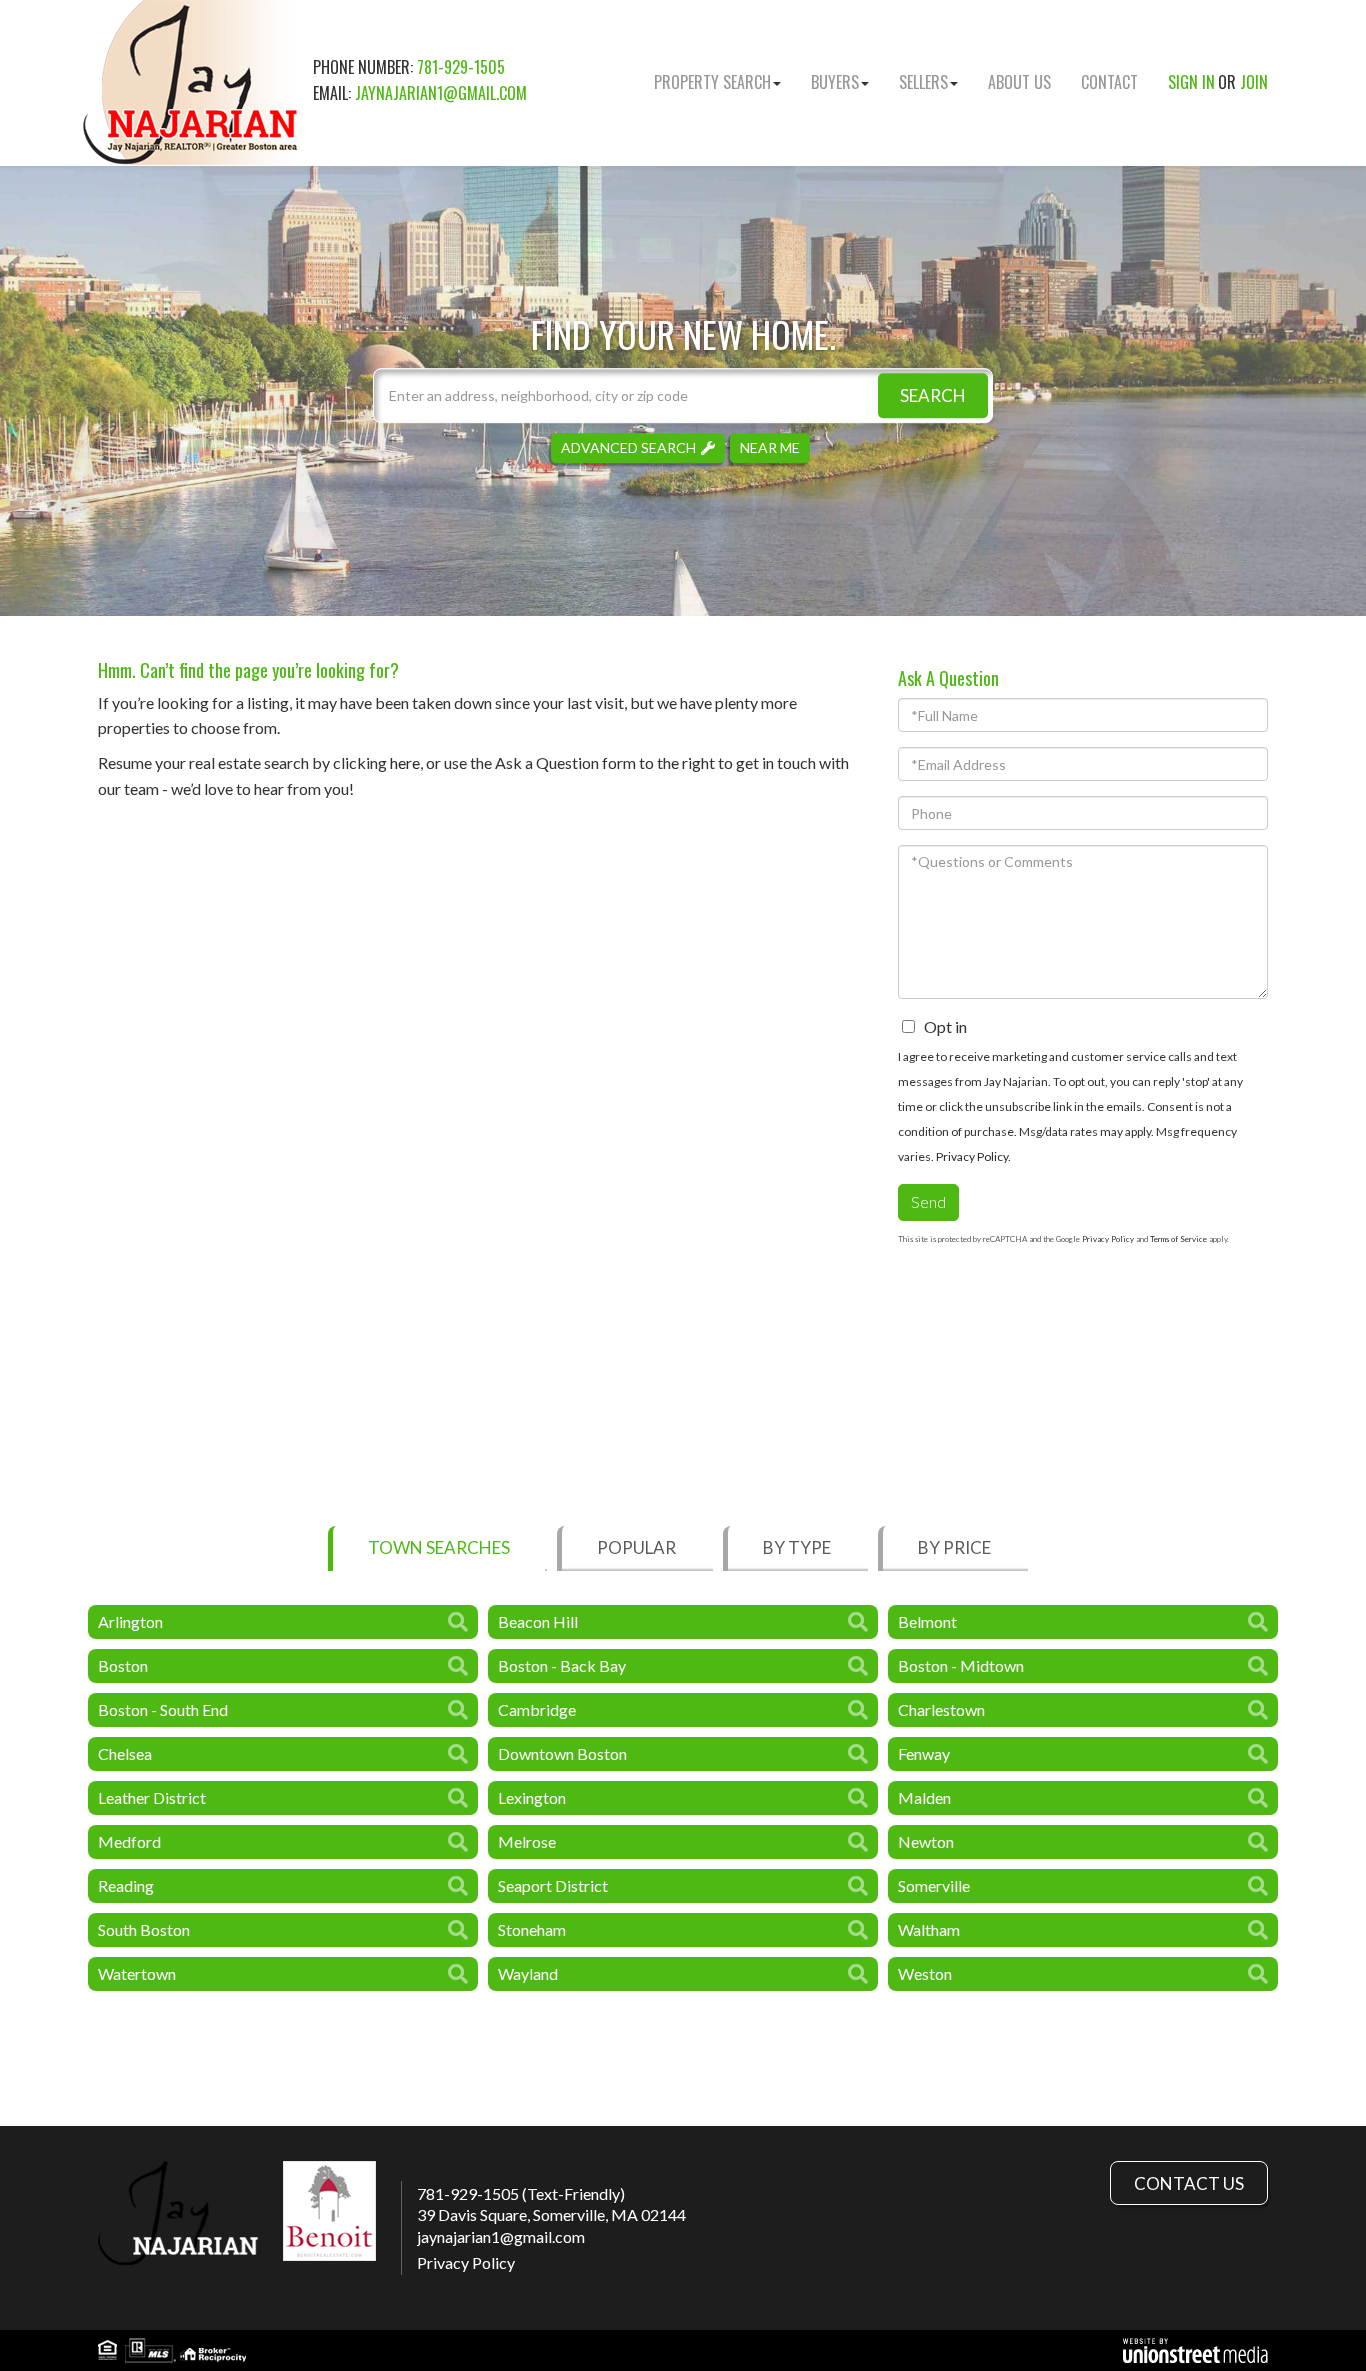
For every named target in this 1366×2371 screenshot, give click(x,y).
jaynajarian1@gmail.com (441, 93)
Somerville (934, 1885)
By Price (954, 1547)
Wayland (528, 1973)
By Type (797, 1547)
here (405, 762)
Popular (636, 1547)
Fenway (924, 1753)
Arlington (130, 1621)
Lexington (532, 1797)
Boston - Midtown (961, 1665)
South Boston (144, 1929)
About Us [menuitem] (1019, 82)
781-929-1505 (461, 67)
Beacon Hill (538, 1621)
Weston (925, 1973)
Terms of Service (1178, 1239)
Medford (129, 1841)
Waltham (929, 1929)
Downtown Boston (562, 1753)
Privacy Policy (972, 1156)
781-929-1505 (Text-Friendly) (521, 2193)
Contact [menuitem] (1109, 82)
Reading (126, 1885)
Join (1254, 82)
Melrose (527, 1841)
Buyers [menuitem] (835, 82)
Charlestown (941, 1709)
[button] (933, 395)
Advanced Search (628, 447)
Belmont (927, 1621)
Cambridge (537, 1709)
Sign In (1191, 82)
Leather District (152, 1797)
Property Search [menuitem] (712, 82)
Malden (924, 1797)
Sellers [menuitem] (923, 82)
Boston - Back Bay (562, 1665)
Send (928, 1201)
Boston (123, 1665)
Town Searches (439, 1547)
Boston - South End (163, 1709)
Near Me (770, 447)
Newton (926, 1841)
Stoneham (532, 1929)
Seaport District (553, 1885)
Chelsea (125, 1753)
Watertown (137, 1973)
